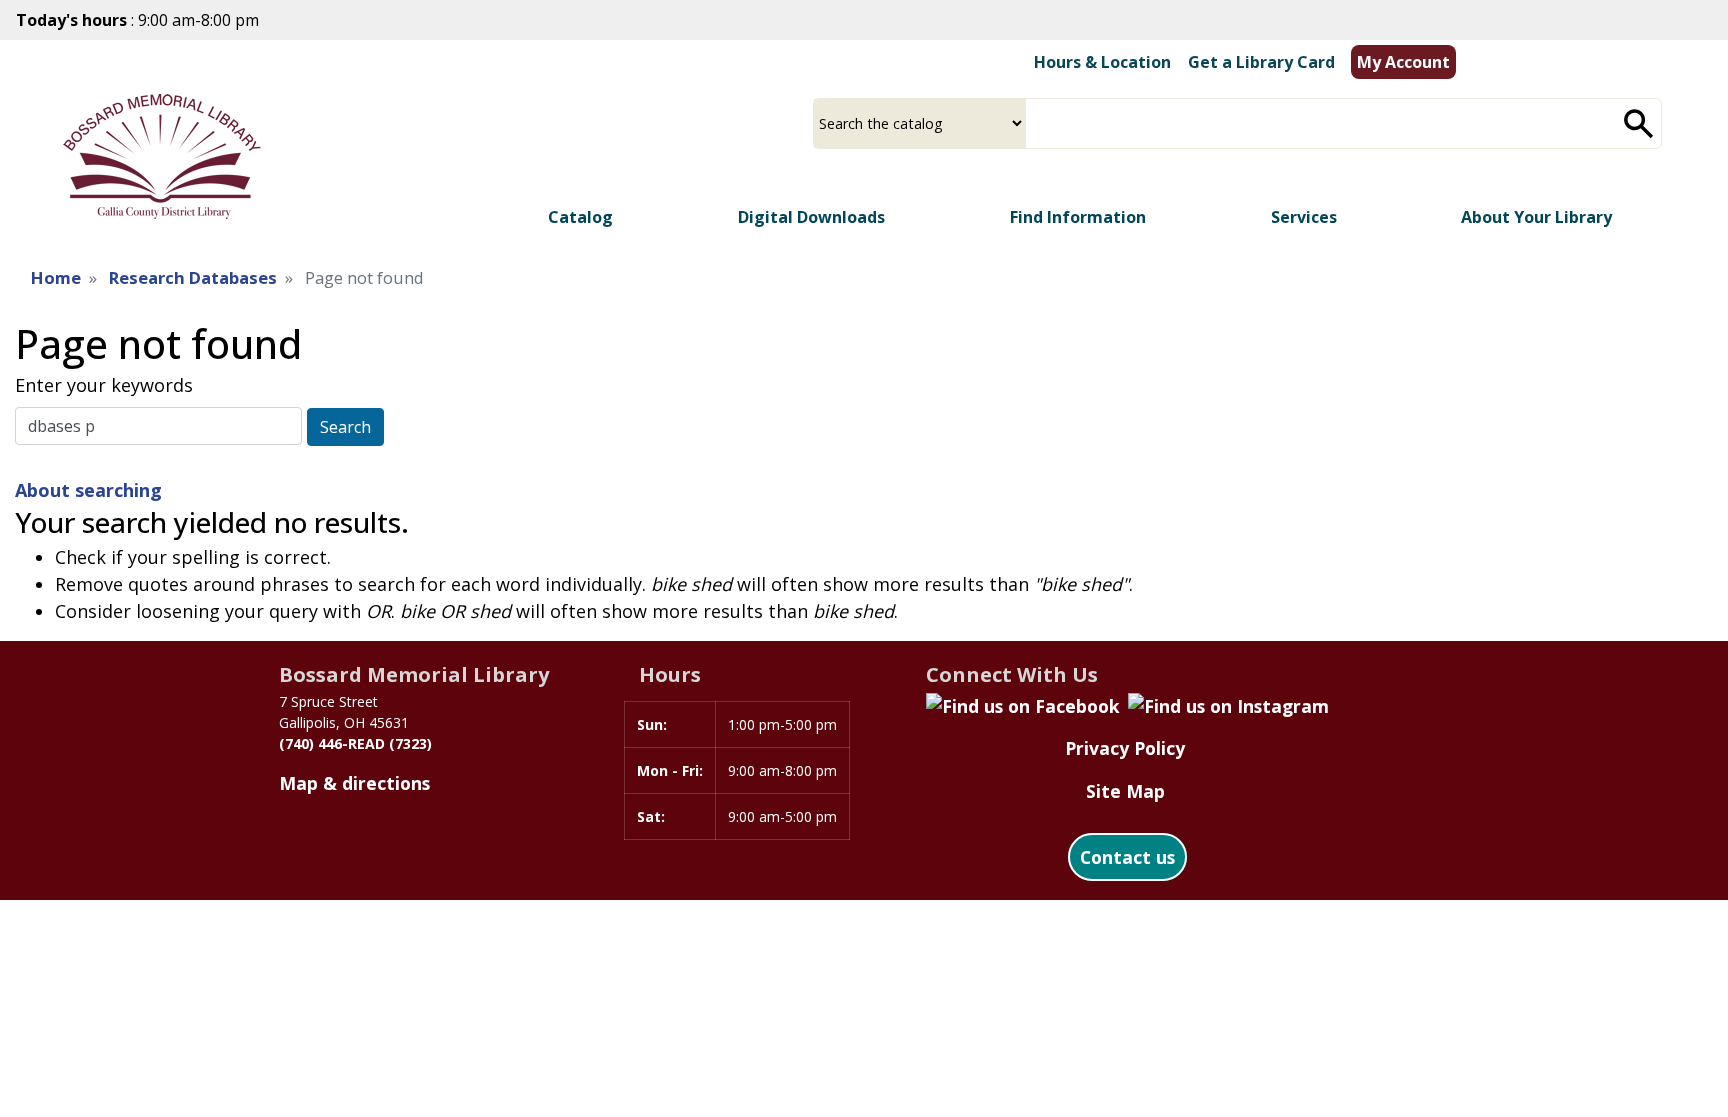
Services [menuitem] (1304, 217)
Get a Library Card (1261, 62)
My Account (1403, 62)
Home (56, 277)
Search (345, 427)
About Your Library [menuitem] (1536, 217)
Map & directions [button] (354, 783)
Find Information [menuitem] (1078, 217)
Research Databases (193, 277)
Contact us (1127, 857)
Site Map (1125, 791)
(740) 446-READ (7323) (355, 743)
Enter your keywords (104, 385)
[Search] (1639, 123)
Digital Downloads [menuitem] (811, 217)
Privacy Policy (1125, 748)
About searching (88, 490)
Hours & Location (1102, 62)
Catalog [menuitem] (580, 217)
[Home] (162, 156)
